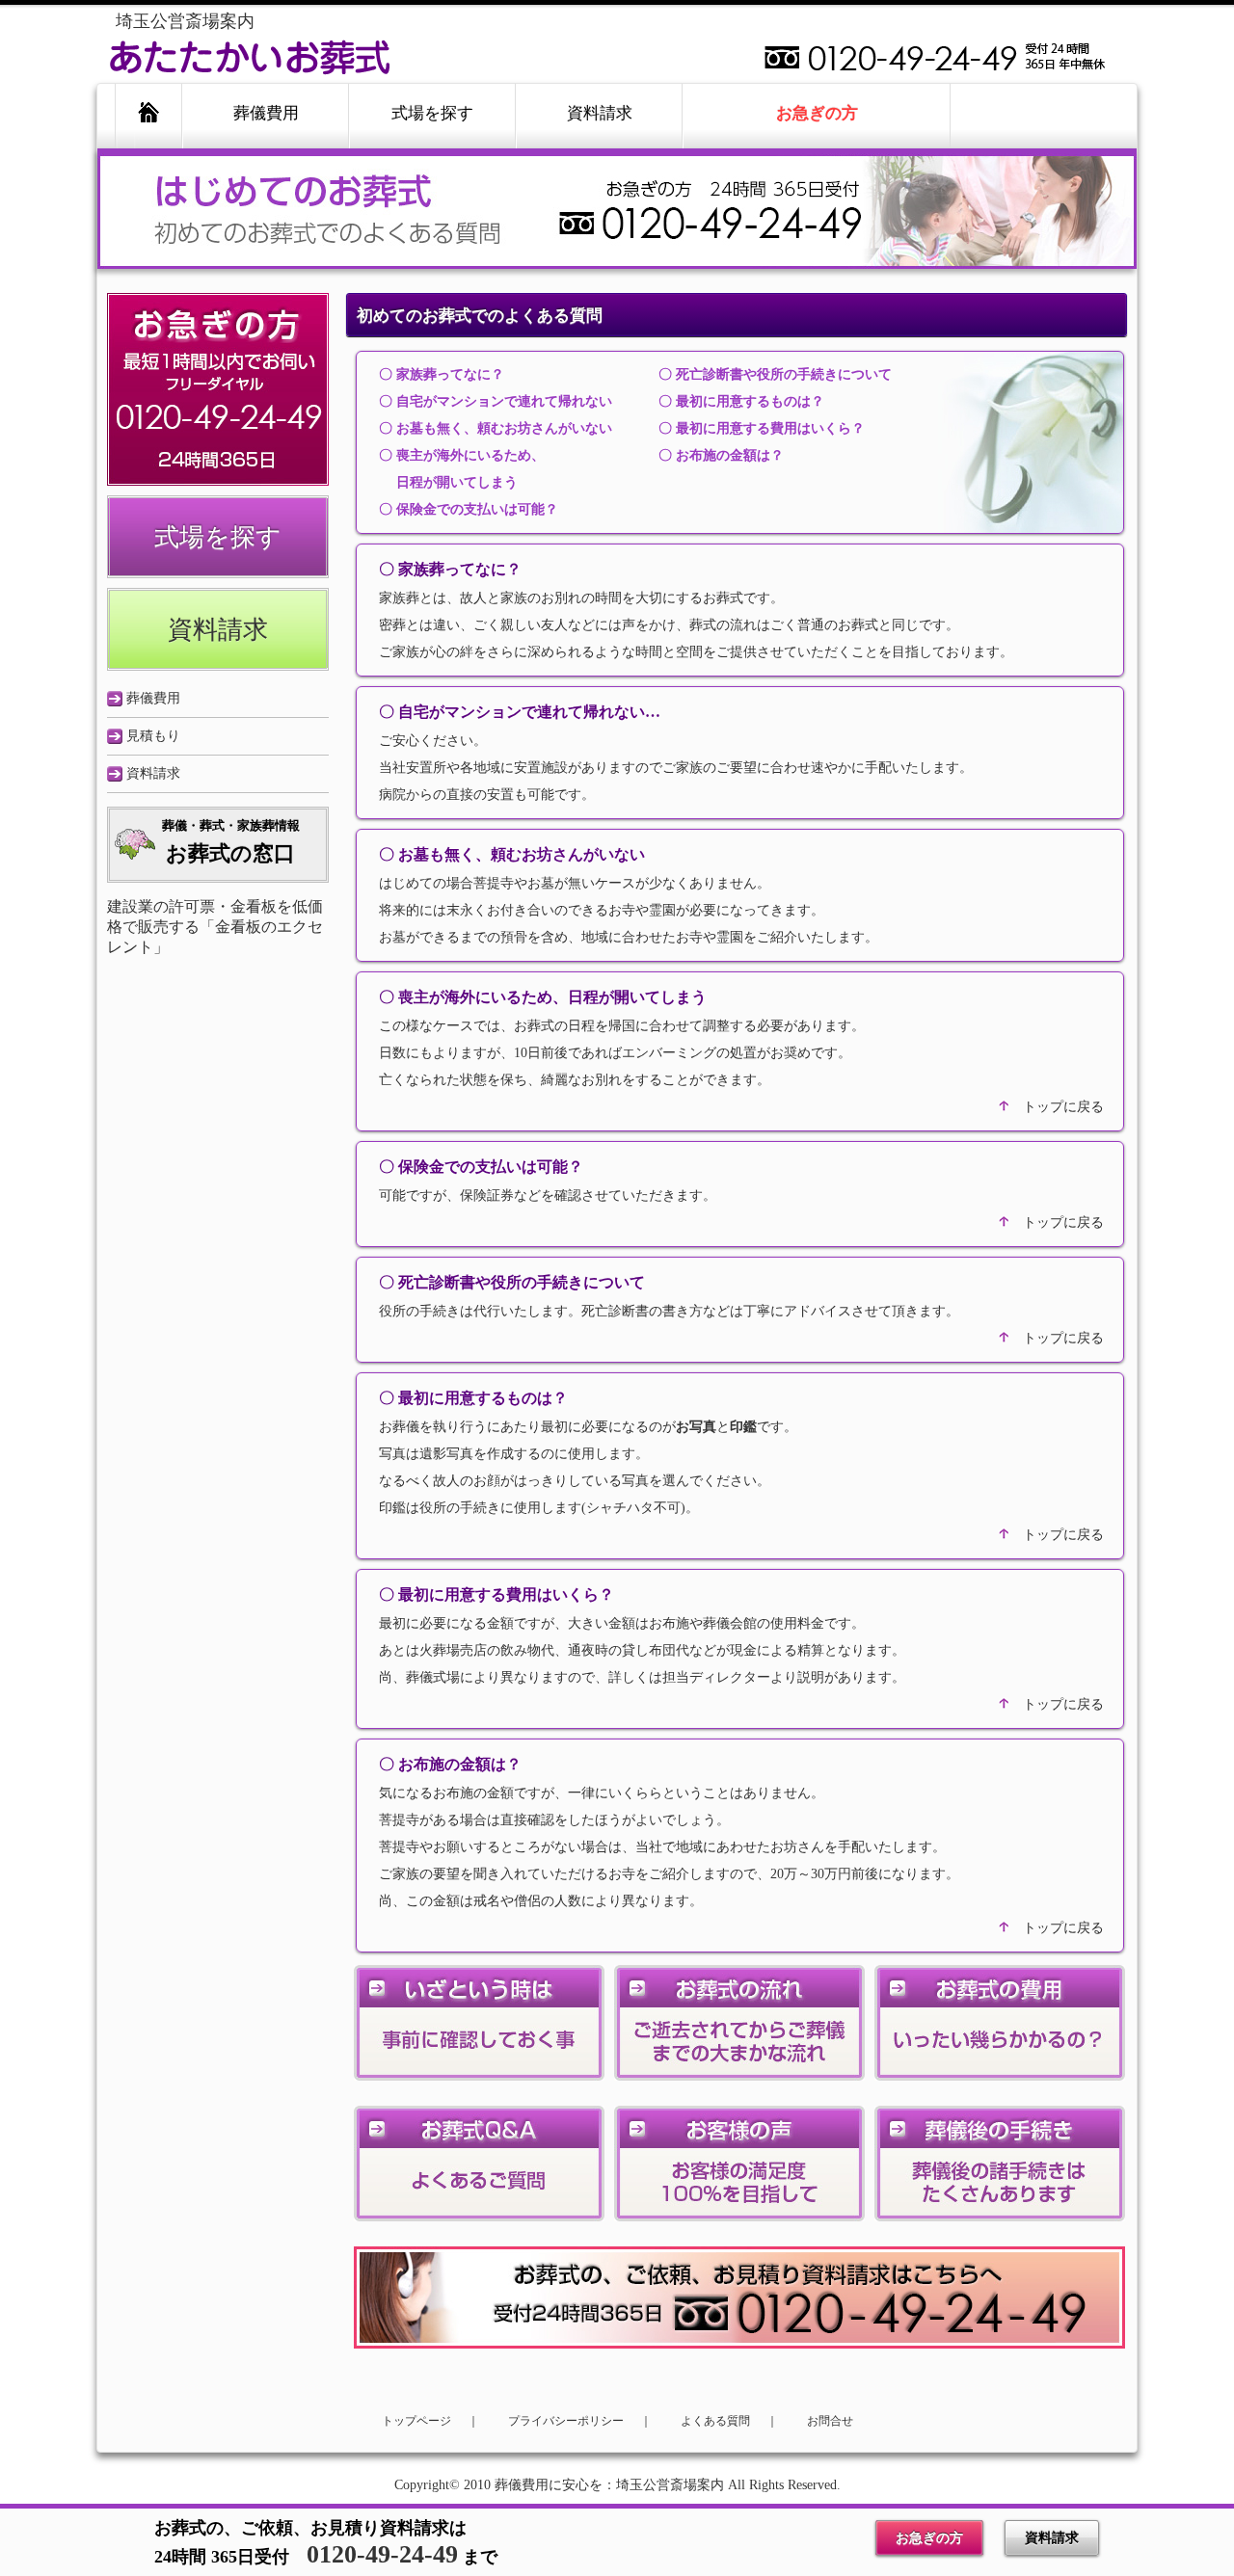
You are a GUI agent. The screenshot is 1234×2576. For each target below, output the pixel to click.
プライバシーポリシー (566, 2421)
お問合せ (830, 2421)
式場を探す (218, 537)
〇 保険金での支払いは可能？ (469, 509)
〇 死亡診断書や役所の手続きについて (775, 374)
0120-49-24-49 (382, 2554)
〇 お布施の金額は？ (721, 455)
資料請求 (1052, 2538)
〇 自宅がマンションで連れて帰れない (496, 401)
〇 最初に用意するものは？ (741, 401)
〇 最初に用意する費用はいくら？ (762, 428)
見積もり (153, 736)
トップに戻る (1063, 1107)
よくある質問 (715, 2421)
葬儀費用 (153, 698)
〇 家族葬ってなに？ (442, 374)
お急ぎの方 (929, 2538)
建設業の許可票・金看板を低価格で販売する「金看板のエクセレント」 (215, 927)
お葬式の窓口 (231, 842)
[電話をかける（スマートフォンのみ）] (218, 481)
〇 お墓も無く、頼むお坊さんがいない (496, 428)
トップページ (416, 2421)
